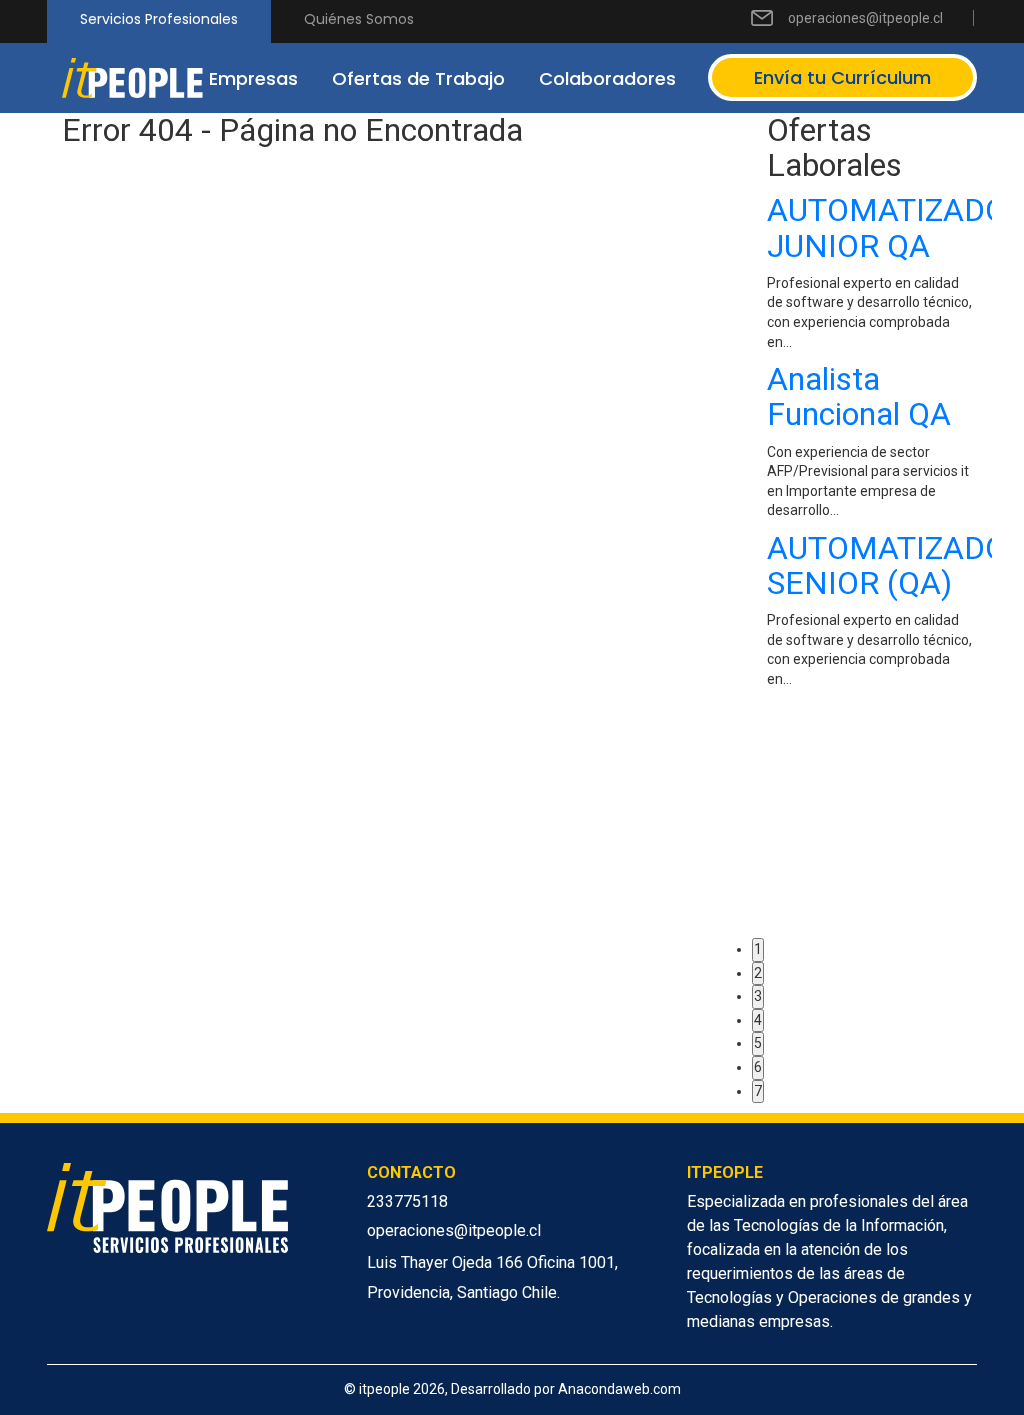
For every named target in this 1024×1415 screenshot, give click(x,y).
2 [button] (758, 973)
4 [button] (758, 1020)
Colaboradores (607, 78)
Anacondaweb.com (619, 1389)
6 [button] (758, 1067)
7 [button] (758, 1091)
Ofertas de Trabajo (418, 78)
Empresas (253, 78)
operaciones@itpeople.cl (865, 18)
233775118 (407, 1201)
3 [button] (758, 996)
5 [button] (758, 1043)
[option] (872, 446)
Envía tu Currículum (842, 77)
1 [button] (758, 949)
